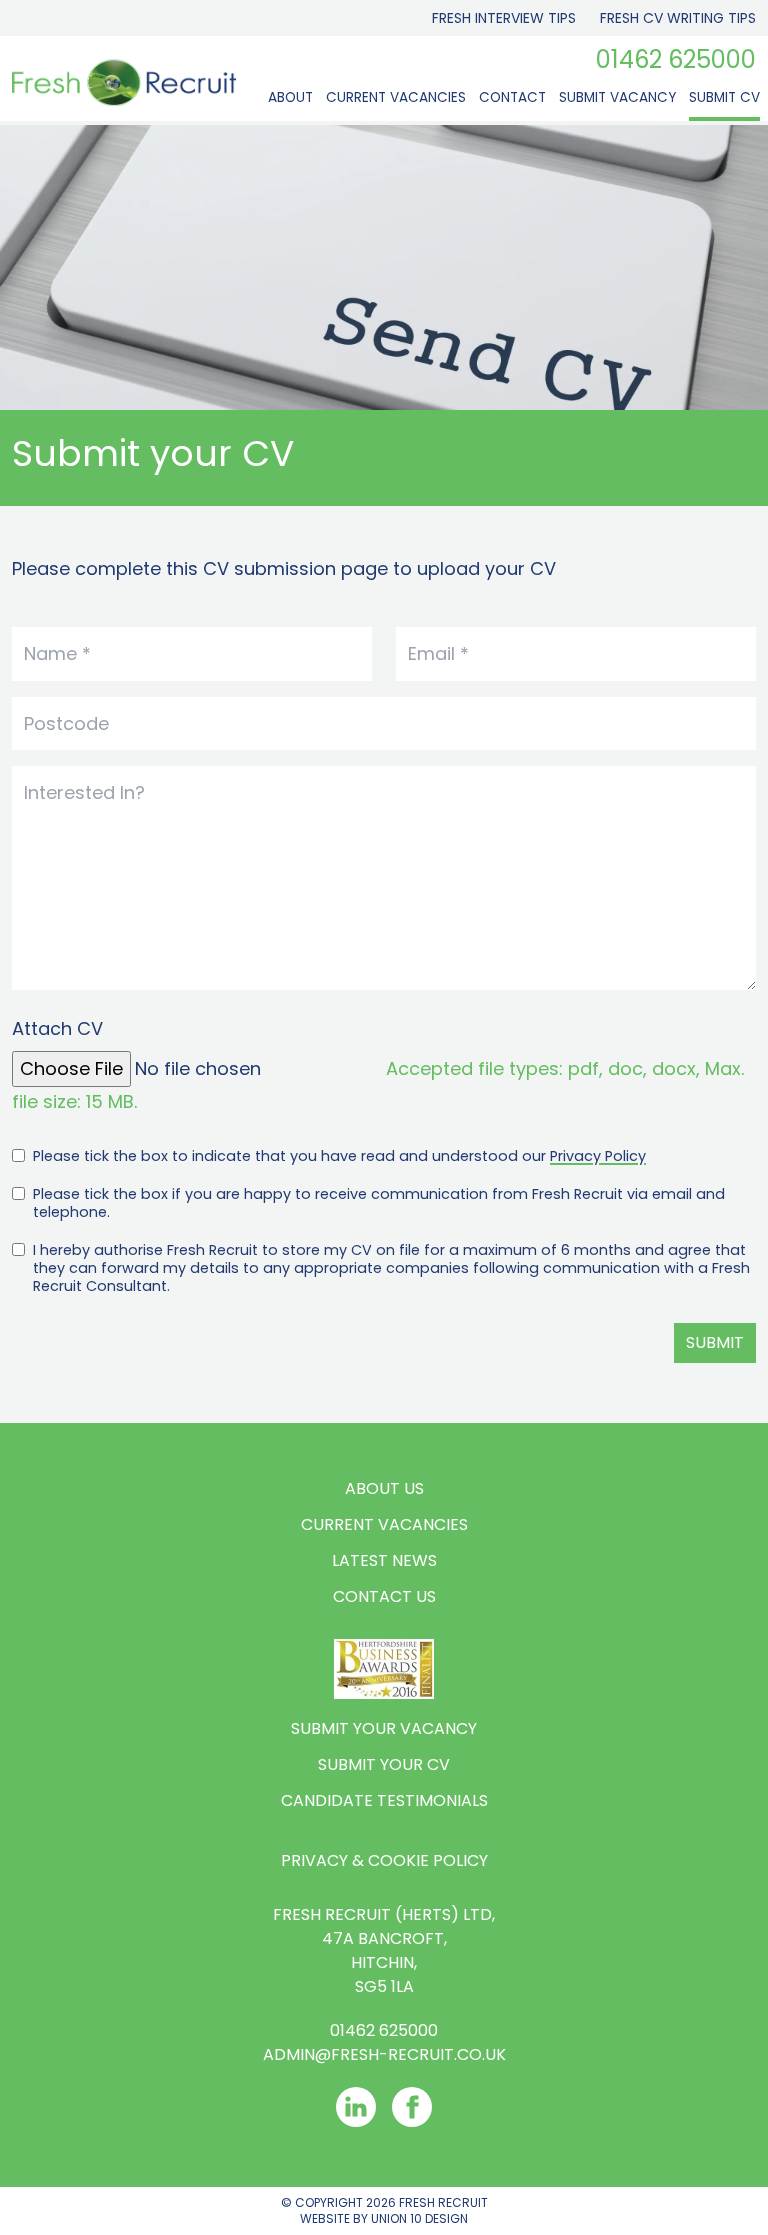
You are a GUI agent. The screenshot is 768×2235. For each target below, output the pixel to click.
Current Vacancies (396, 97)
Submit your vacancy (384, 1728)
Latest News (384, 1560)
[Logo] (124, 82)
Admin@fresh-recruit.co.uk (384, 2054)
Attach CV (57, 1028)
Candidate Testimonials (384, 1800)
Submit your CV (384, 1764)
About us (384, 1488)
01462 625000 (676, 60)
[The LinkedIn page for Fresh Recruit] (356, 2107)
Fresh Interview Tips (504, 18)
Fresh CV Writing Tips (678, 18)
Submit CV (724, 97)
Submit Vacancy (617, 97)
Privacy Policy (598, 1156)
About (290, 97)
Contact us (384, 1596)
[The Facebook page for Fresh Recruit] (412, 2107)
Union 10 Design (419, 2218)
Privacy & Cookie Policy (384, 1860)
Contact (512, 97)
